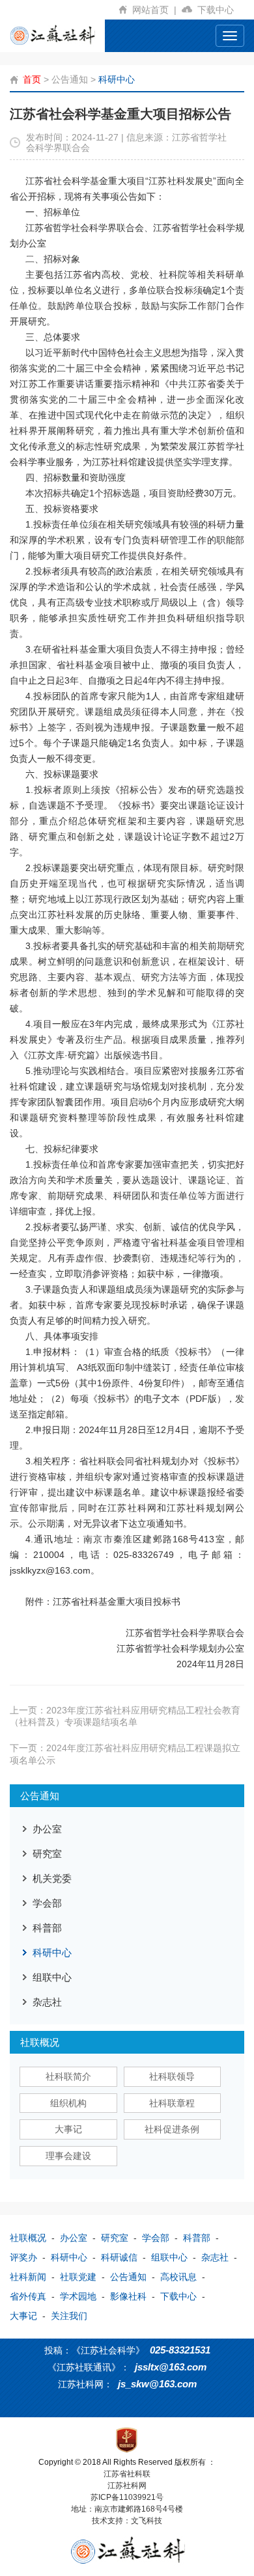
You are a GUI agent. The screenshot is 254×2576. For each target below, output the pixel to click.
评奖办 (23, 2257)
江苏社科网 (127, 2486)
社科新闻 (28, 2277)
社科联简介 (68, 2076)
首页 (32, 79)
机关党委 (52, 1878)
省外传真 (28, 2296)
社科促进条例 (172, 2129)
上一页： (125, 1716)
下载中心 (218, 10)
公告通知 (70, 79)
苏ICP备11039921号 (127, 2497)
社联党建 (78, 2277)
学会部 (47, 1903)
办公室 (47, 1829)
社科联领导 (172, 2076)
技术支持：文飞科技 (127, 2521)
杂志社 (47, 2002)
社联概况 (28, 2238)
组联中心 (52, 1977)
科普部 (47, 1928)
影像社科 (128, 2296)
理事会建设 (68, 2156)
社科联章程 (172, 2103)
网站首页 (154, 10)
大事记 (68, 2129)
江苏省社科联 (127, 2474)
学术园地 (78, 2296)
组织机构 (68, 2103)
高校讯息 (178, 2277)
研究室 (47, 1854)
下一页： (125, 1754)
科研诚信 (119, 2257)
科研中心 (117, 79)
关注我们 (69, 2316)
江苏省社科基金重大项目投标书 (117, 1602)
